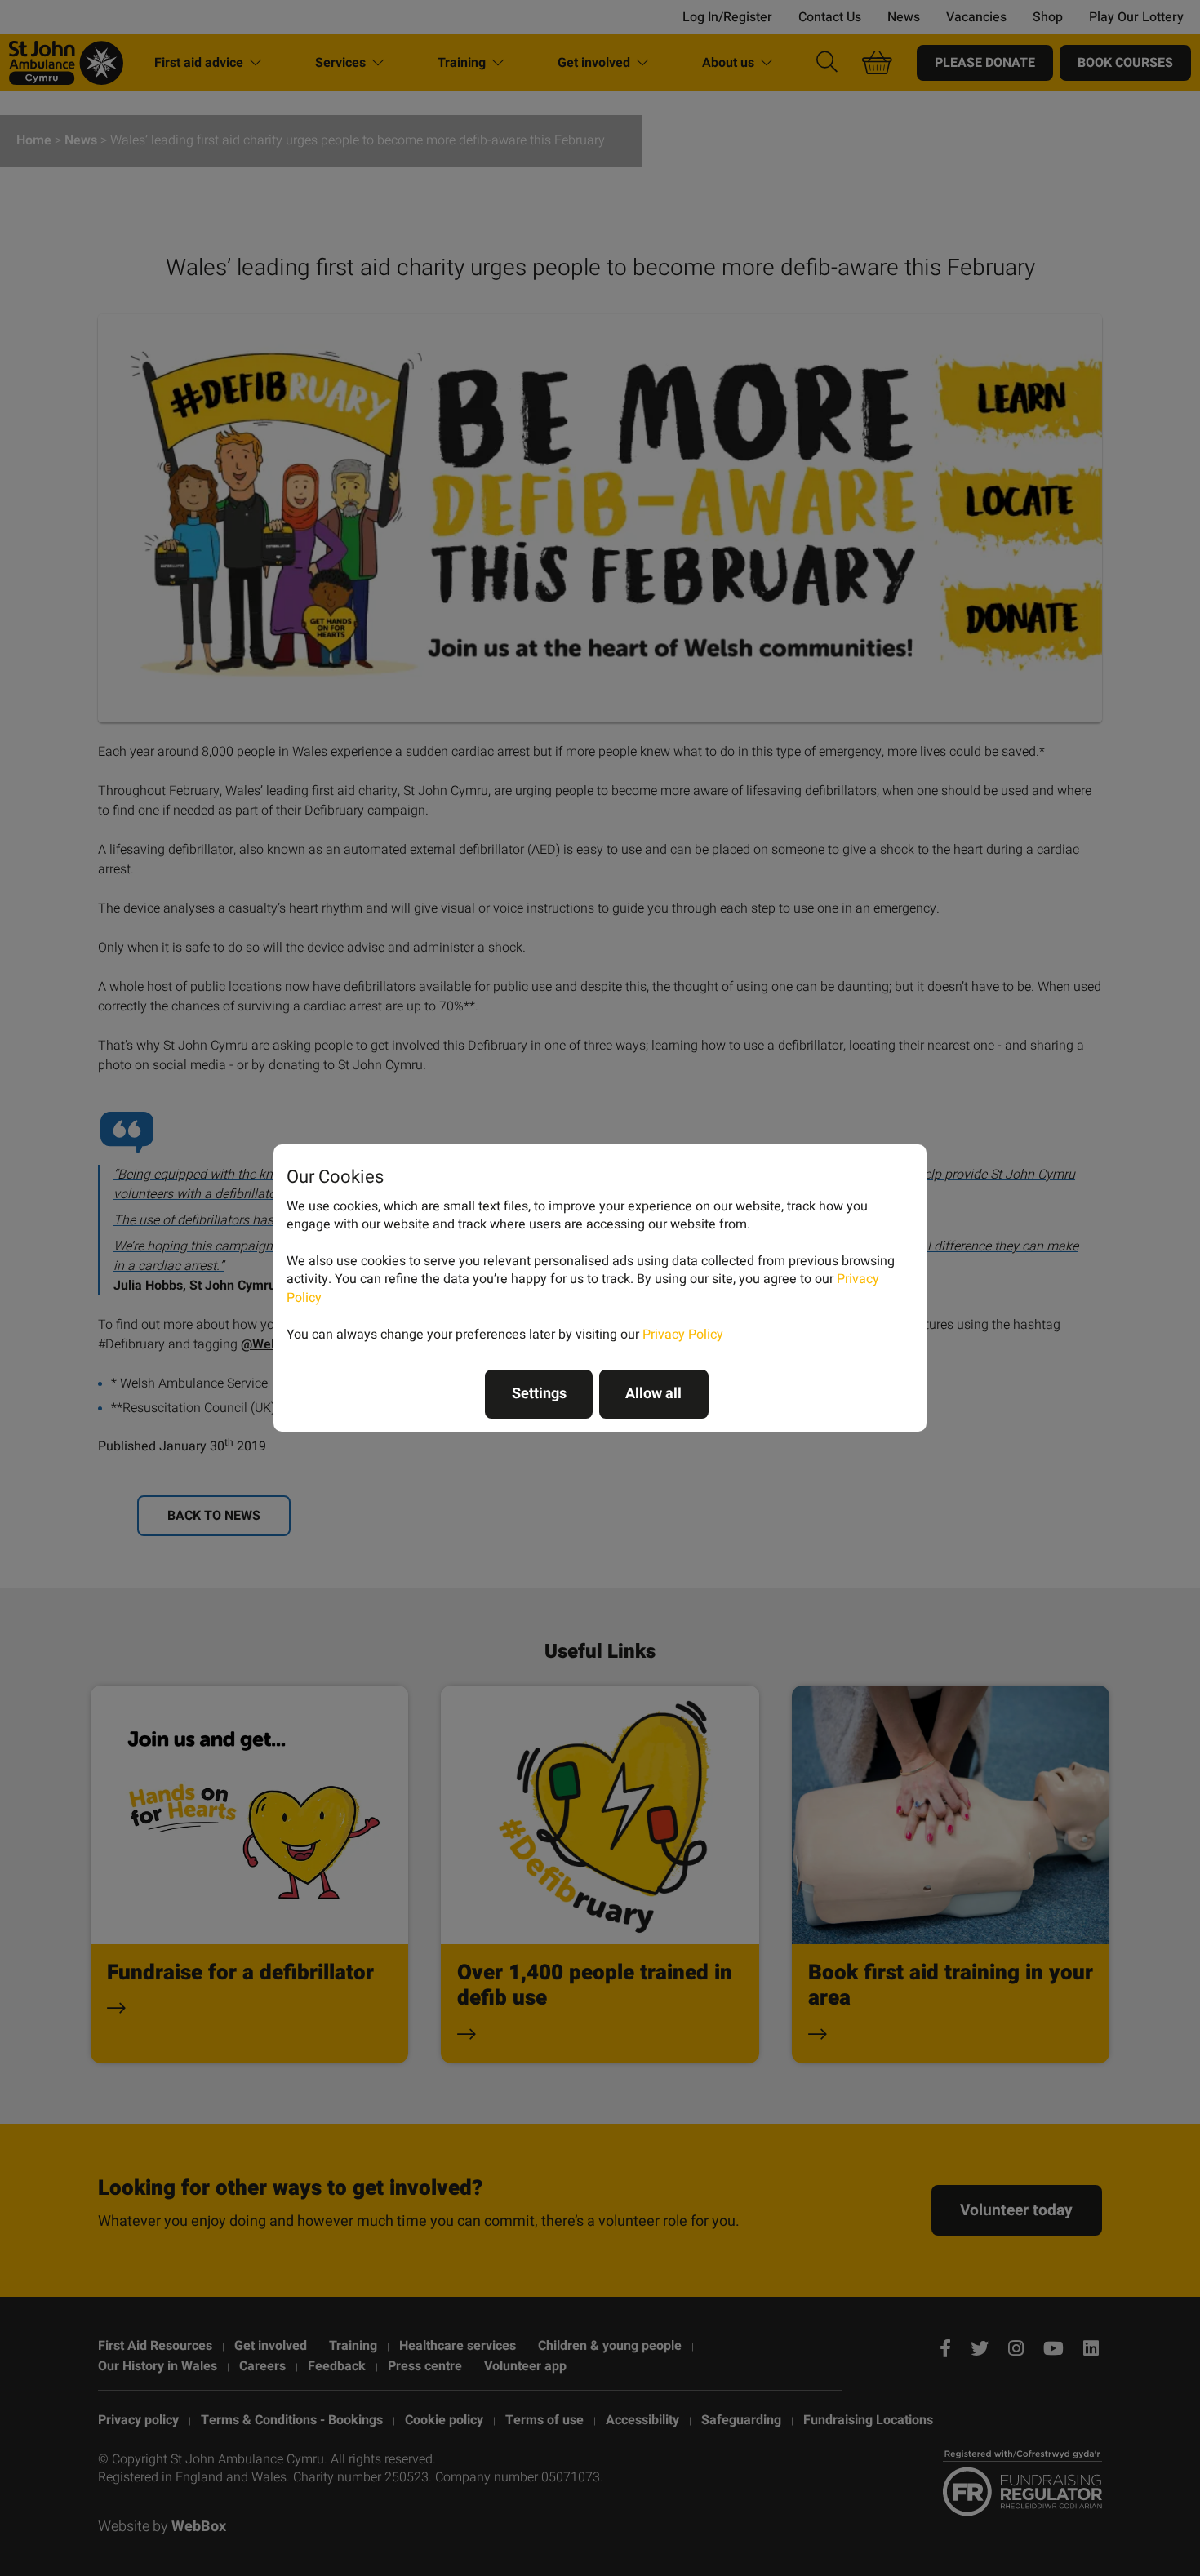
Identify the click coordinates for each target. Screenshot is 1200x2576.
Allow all (653, 1394)
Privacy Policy (683, 1335)
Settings (539, 1394)
